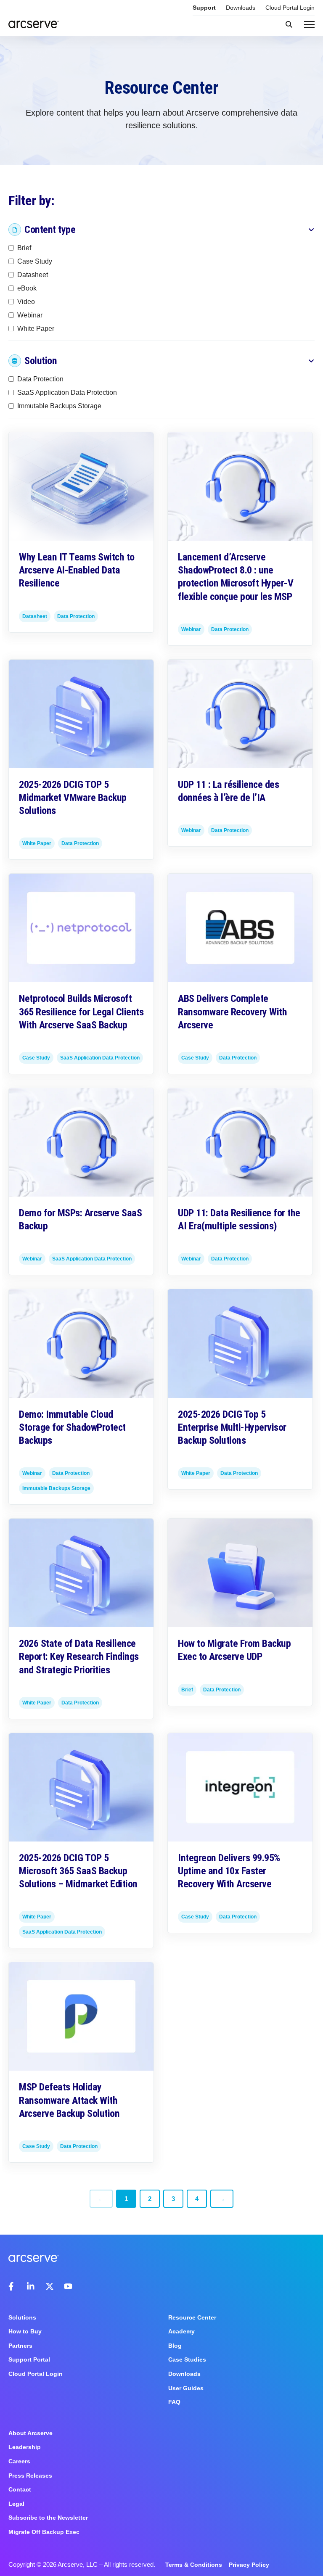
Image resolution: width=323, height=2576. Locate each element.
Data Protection (40, 379)
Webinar (30, 315)
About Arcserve (30, 2433)
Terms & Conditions (194, 2565)
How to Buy (25, 2331)
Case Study (35, 261)
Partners (20, 2346)
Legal (16, 2504)
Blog (175, 2346)
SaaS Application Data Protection (67, 392)
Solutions (22, 2317)
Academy (181, 2331)
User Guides (186, 2388)
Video (26, 301)
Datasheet (33, 274)
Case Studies (187, 2359)
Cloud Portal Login (290, 8)
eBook (27, 288)
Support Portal (29, 2359)
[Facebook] (13, 2286)
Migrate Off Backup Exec (44, 2532)
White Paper (36, 328)
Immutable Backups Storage (59, 406)
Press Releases (30, 2476)
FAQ (174, 2402)
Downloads (241, 8)
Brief (24, 247)
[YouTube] (68, 2286)
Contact (20, 2489)
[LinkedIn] (31, 2286)
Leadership (25, 2447)
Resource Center (192, 2317)
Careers (19, 2461)
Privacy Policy (249, 2565)
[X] (50, 2286)
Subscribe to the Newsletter (48, 2518)
